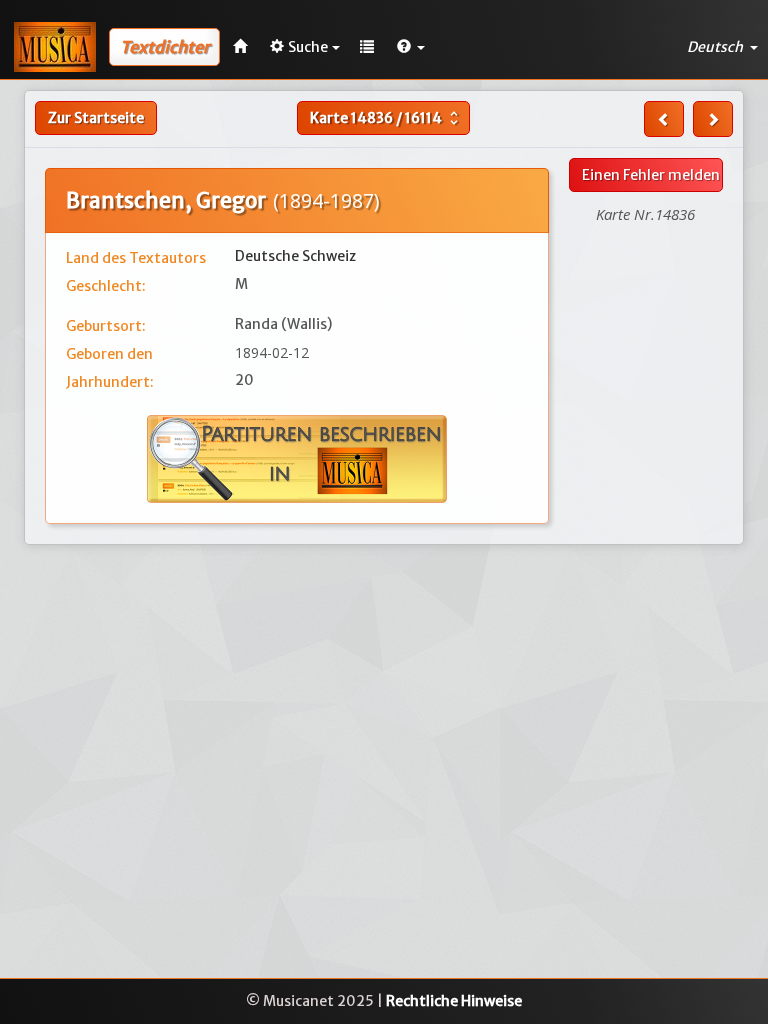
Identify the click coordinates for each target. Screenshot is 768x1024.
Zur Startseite (96, 118)
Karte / (386, 118)
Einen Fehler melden (651, 175)
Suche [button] (308, 47)
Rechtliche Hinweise (454, 1001)
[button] (411, 47)
